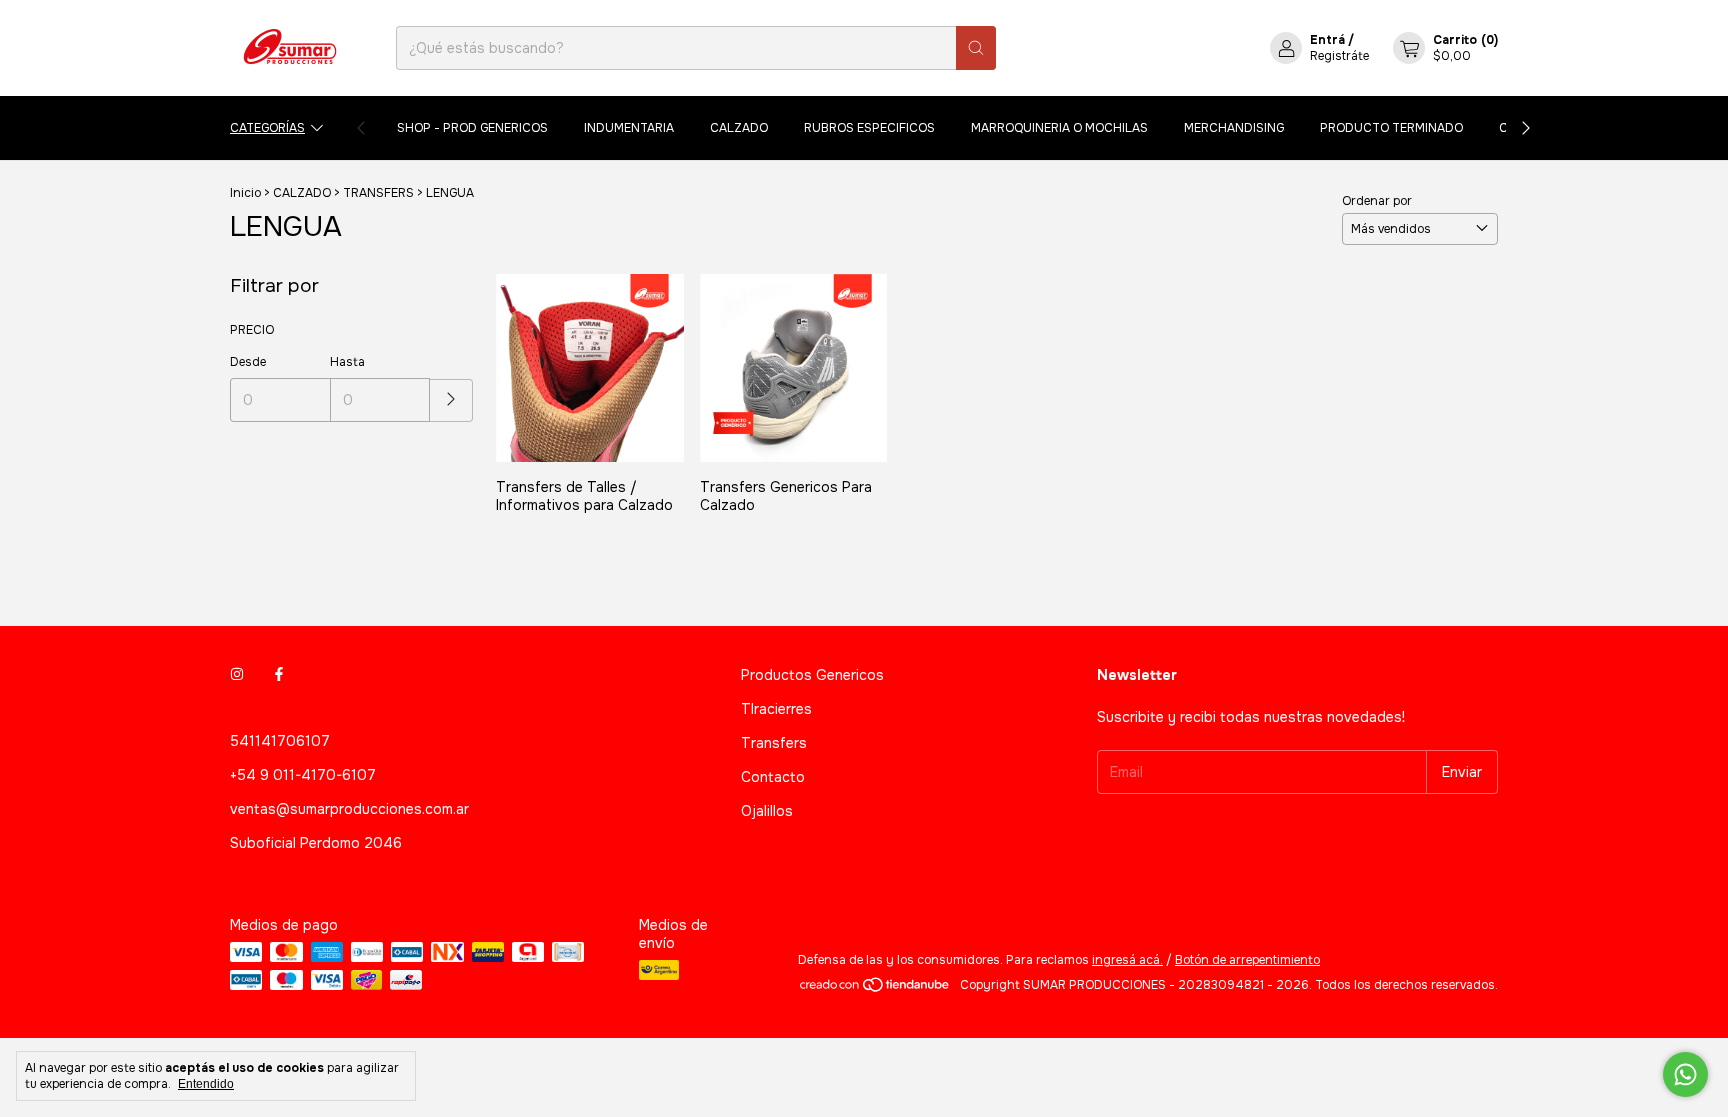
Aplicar (451, 400)
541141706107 (280, 741)
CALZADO (739, 128)
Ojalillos (767, 811)
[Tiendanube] (875, 990)
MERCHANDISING (1234, 128)
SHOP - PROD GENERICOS (472, 128)
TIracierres (776, 709)
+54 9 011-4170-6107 (303, 775)
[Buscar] (976, 48)
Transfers (774, 743)
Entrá (1327, 40)
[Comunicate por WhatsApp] (1685, 1074)
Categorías (267, 128)
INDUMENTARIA (629, 128)
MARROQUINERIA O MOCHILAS (1059, 128)
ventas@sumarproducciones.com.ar (349, 809)
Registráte (1339, 56)
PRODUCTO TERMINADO (1391, 128)
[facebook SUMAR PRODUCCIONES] (279, 675)
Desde (248, 362)
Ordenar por (1377, 201)
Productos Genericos (812, 675)
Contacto (773, 777)
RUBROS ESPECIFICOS (869, 128)
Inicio (245, 193)
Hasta (347, 362)
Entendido (206, 1084)
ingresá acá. (1127, 960)
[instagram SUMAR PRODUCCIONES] (237, 675)
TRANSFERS (378, 193)
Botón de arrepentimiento (1247, 960)
